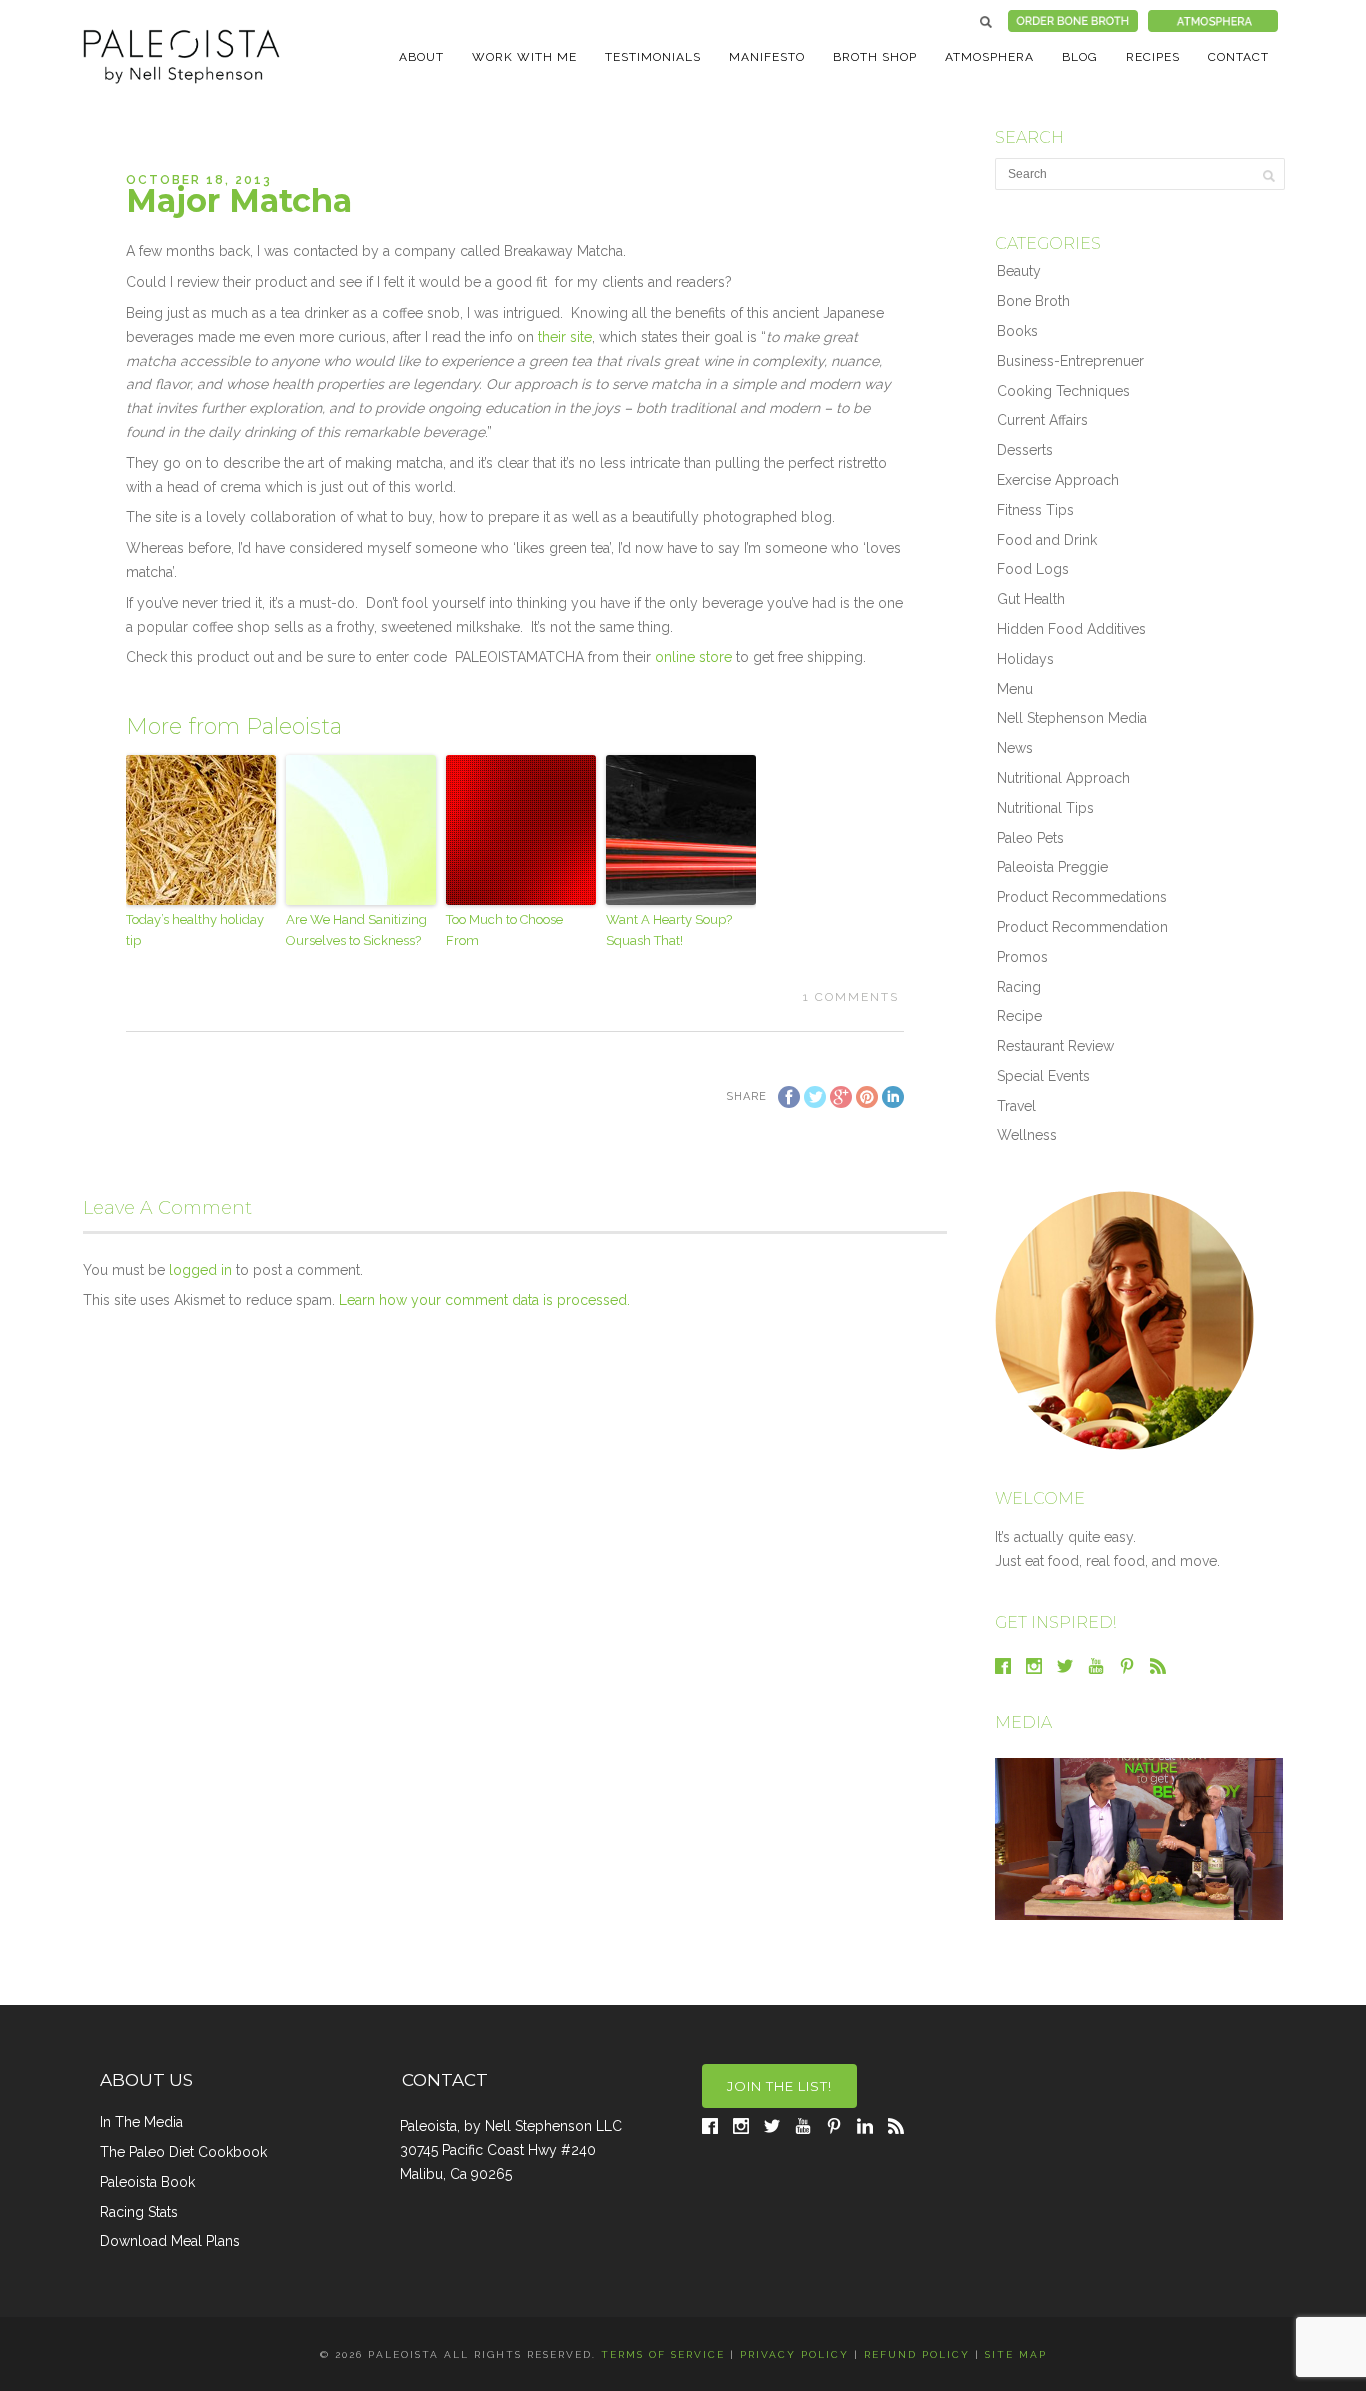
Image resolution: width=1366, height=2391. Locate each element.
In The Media (141, 2122)
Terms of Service (663, 2354)
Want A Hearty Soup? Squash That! (669, 930)
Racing (1019, 987)
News (1015, 748)
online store (695, 657)
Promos (1022, 957)
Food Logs (1033, 569)
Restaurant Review (1055, 1046)
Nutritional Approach (1063, 778)
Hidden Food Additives (1071, 629)
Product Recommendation (1082, 927)
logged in (200, 1270)
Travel (1016, 1106)
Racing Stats (139, 2212)
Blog (1080, 57)
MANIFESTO (767, 57)
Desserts (1025, 450)
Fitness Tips (1035, 510)
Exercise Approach (1058, 480)
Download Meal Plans (170, 2241)
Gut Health (1031, 599)
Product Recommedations (1082, 897)
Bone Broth (1033, 301)
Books (1017, 331)
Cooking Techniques (1063, 391)
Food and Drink (1047, 540)
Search (986, 22)
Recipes (1153, 57)
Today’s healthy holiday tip (195, 930)
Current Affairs (1042, 420)
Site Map (1016, 2354)
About (421, 57)
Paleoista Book (147, 2182)
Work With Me (524, 57)
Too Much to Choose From (504, 930)
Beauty (1019, 271)
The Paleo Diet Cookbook (183, 2152)
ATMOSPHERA (989, 57)
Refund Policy (917, 2354)
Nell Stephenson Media (1072, 718)
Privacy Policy (794, 2354)
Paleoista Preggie (1052, 867)
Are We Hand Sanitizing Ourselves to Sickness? (356, 930)
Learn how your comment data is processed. (484, 1300)
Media (1023, 1722)
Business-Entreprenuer (1070, 361)
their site (565, 337)
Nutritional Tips (1045, 808)
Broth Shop (875, 57)
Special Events (1043, 1076)
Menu (1015, 689)
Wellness (1027, 1135)
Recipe (1019, 1016)
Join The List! (779, 2086)
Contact (1238, 57)
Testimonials (653, 57)
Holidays (1025, 659)
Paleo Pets (1030, 838)
